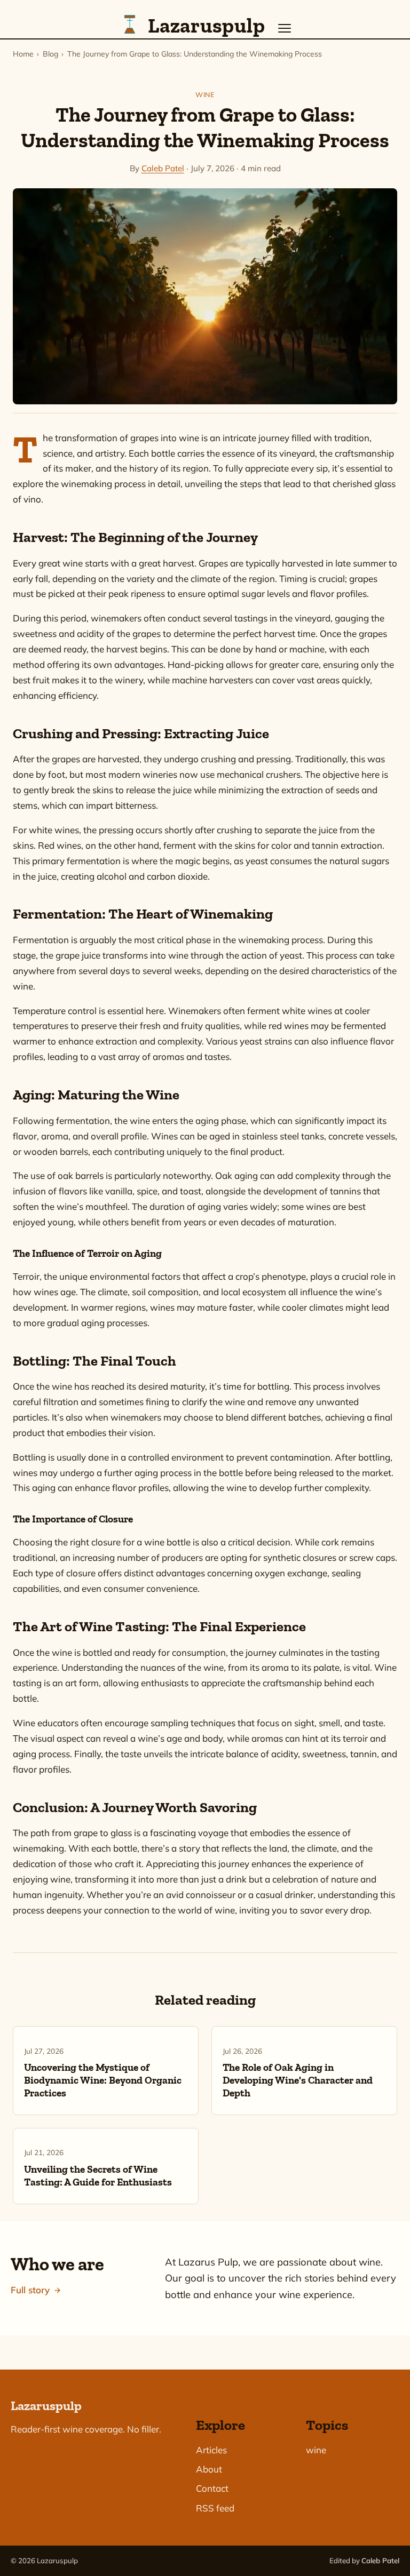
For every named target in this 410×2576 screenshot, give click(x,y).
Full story (30, 2290)
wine (205, 94)
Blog (50, 54)
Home (23, 54)
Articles (211, 2450)
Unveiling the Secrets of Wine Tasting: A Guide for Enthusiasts (98, 2176)
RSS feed (215, 2508)
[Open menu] (285, 28)
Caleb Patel (163, 168)
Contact (212, 2488)
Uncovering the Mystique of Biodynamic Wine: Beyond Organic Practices (103, 2080)
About (209, 2469)
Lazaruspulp (46, 2406)
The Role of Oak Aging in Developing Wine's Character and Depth (298, 2080)
